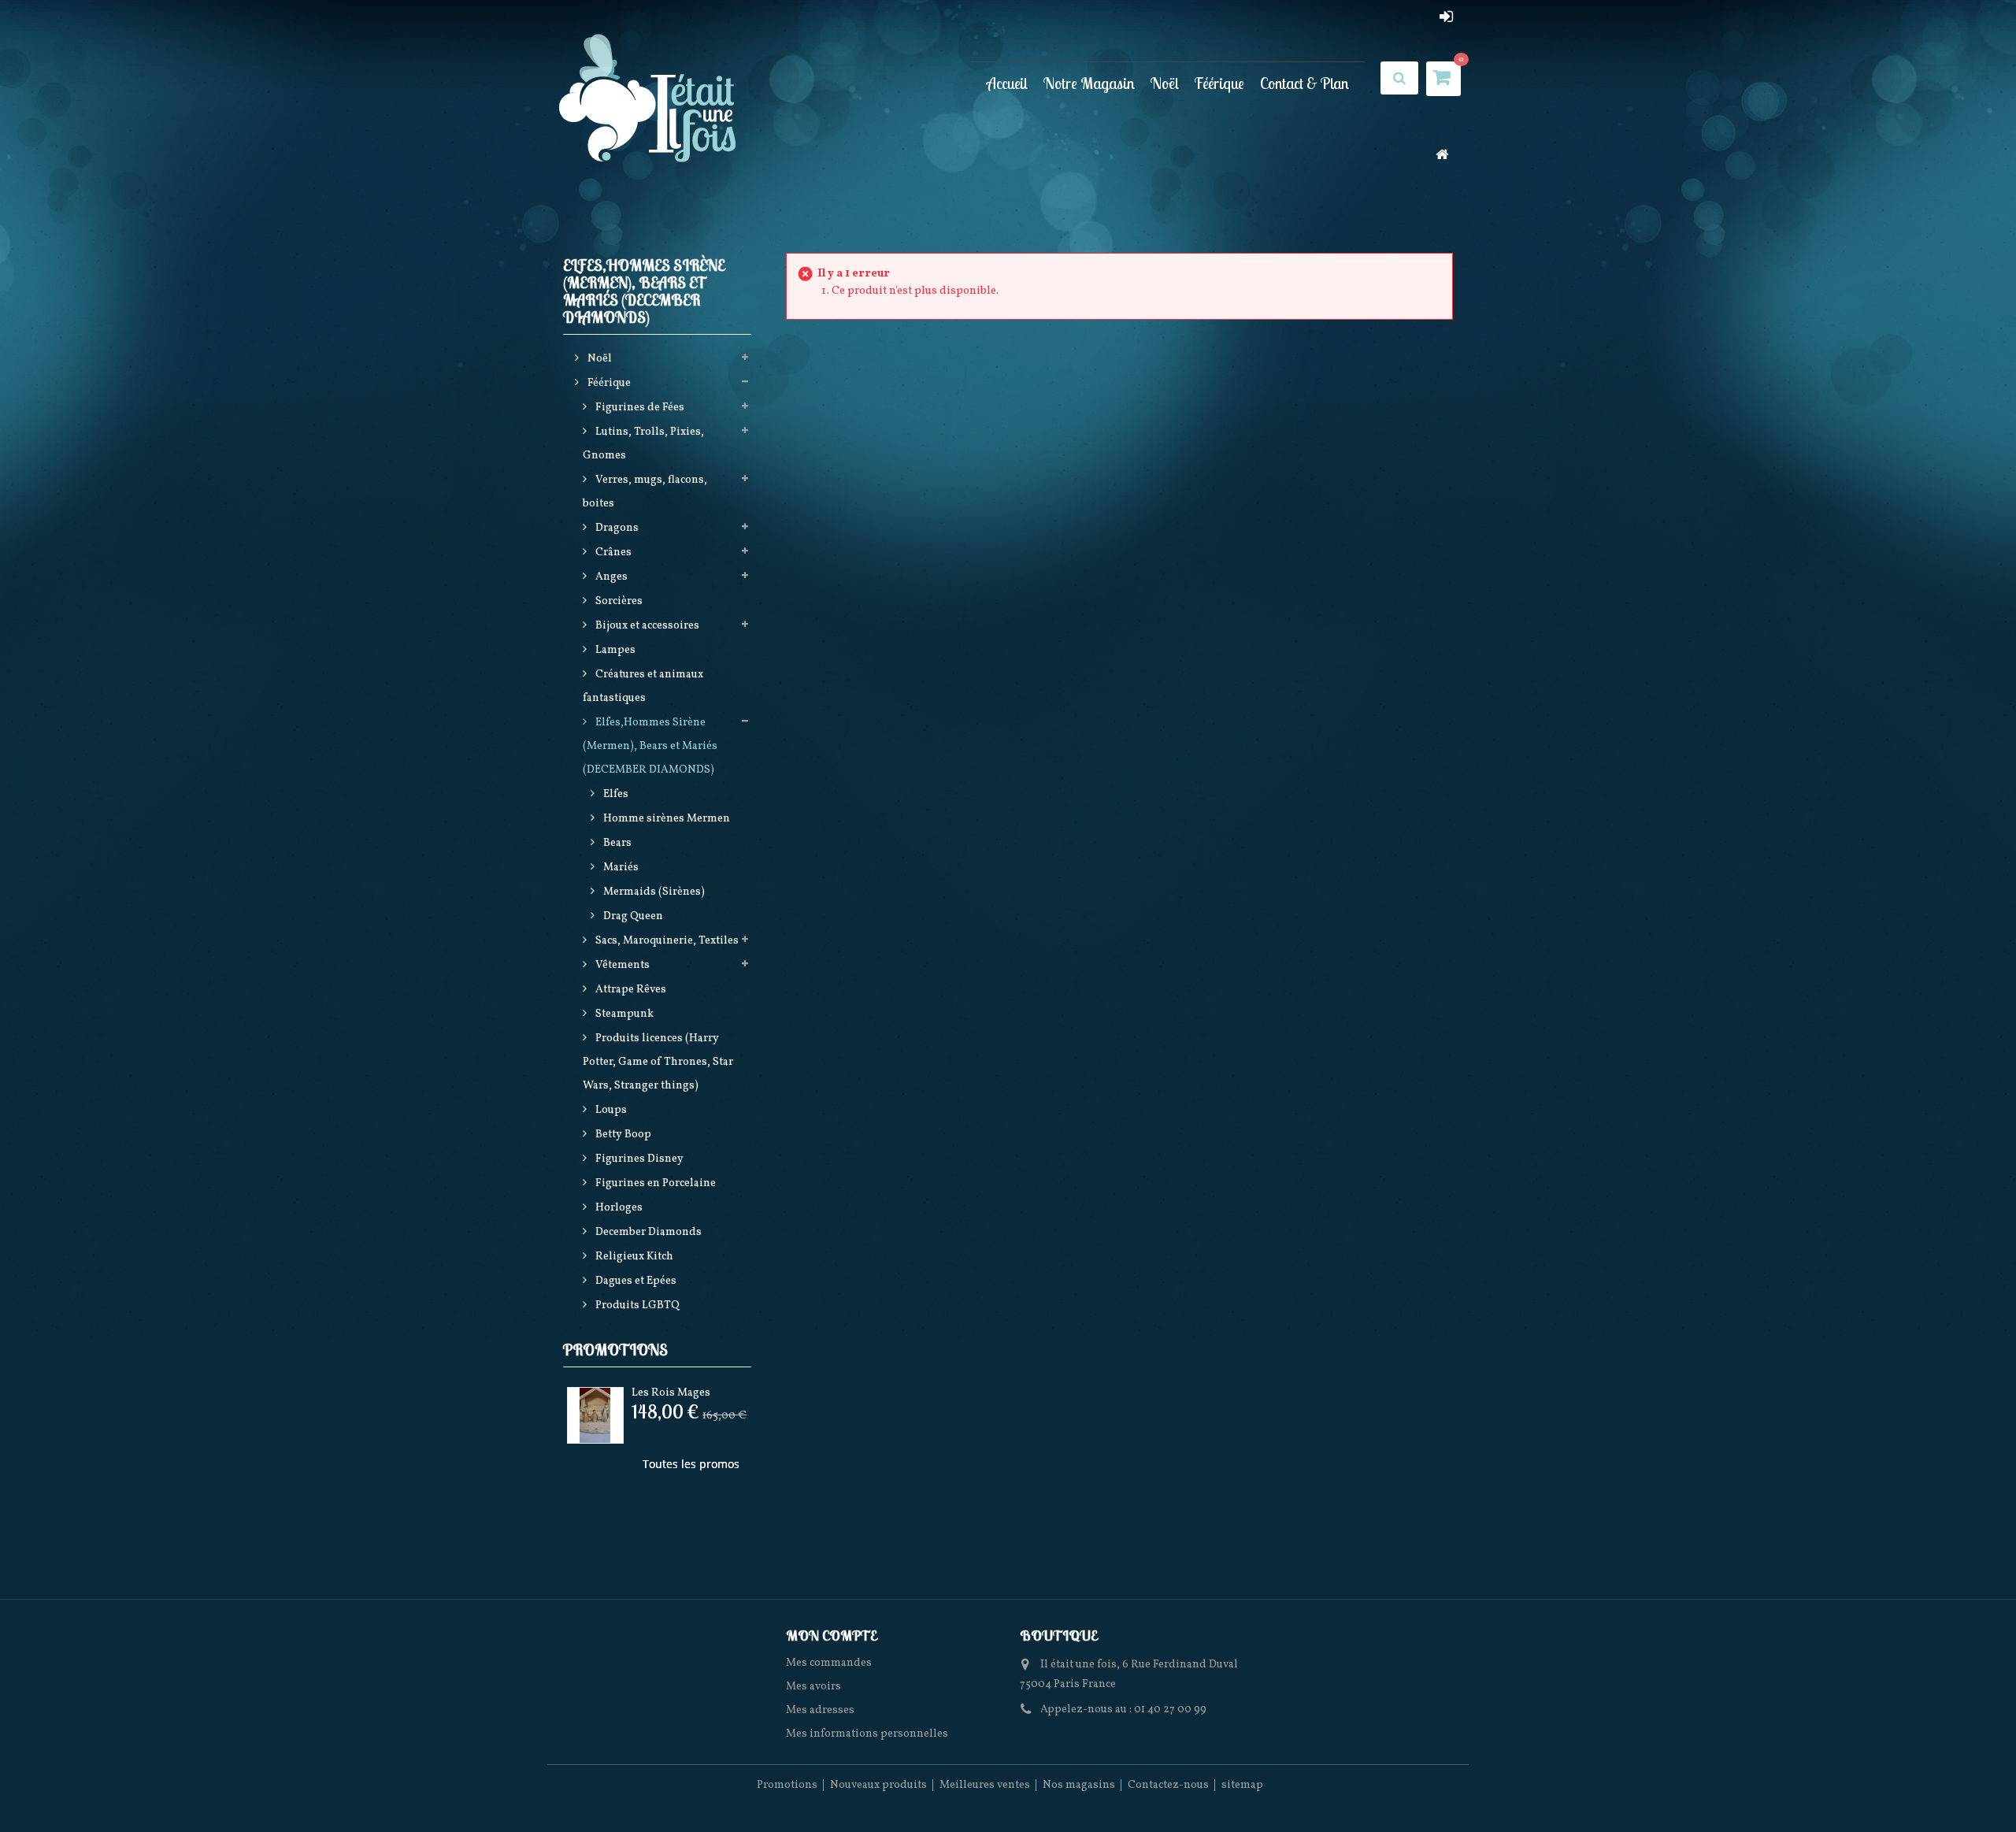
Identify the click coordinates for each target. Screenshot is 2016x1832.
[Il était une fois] (648, 100)
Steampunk (623, 1014)
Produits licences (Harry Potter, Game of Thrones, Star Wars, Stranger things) (658, 1062)
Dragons (616, 528)
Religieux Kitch (633, 1257)
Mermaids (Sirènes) (653, 892)
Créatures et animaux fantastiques (643, 686)
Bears (616, 843)
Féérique (1219, 83)
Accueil (1007, 83)
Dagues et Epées (635, 1281)
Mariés (620, 868)
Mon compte (831, 1635)
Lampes (614, 650)
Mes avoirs (813, 1687)
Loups (610, 1110)
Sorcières (618, 601)
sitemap (1242, 1785)
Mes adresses (820, 1710)
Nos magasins (1079, 1785)
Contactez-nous (1168, 1785)
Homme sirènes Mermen (665, 819)
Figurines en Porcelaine (654, 1183)
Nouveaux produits (878, 1785)
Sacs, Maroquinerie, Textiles (666, 941)
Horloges (618, 1208)
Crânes (612, 553)
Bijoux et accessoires (646, 626)
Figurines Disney (638, 1159)
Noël (1165, 83)
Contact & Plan (1304, 83)
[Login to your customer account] (1446, 17)
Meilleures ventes (985, 1785)
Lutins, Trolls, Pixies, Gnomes (643, 444)
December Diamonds (647, 1232)
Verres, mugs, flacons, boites (645, 492)
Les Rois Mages (671, 1393)
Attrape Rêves (630, 990)
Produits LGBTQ (636, 1305)
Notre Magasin (1089, 83)
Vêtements (621, 965)
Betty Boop (622, 1135)
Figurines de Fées (639, 408)
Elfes (615, 794)
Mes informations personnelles (867, 1734)
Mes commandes (829, 1663)
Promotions (615, 1350)
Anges (610, 577)
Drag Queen (632, 916)
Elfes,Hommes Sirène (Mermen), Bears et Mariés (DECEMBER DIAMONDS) (650, 746)
